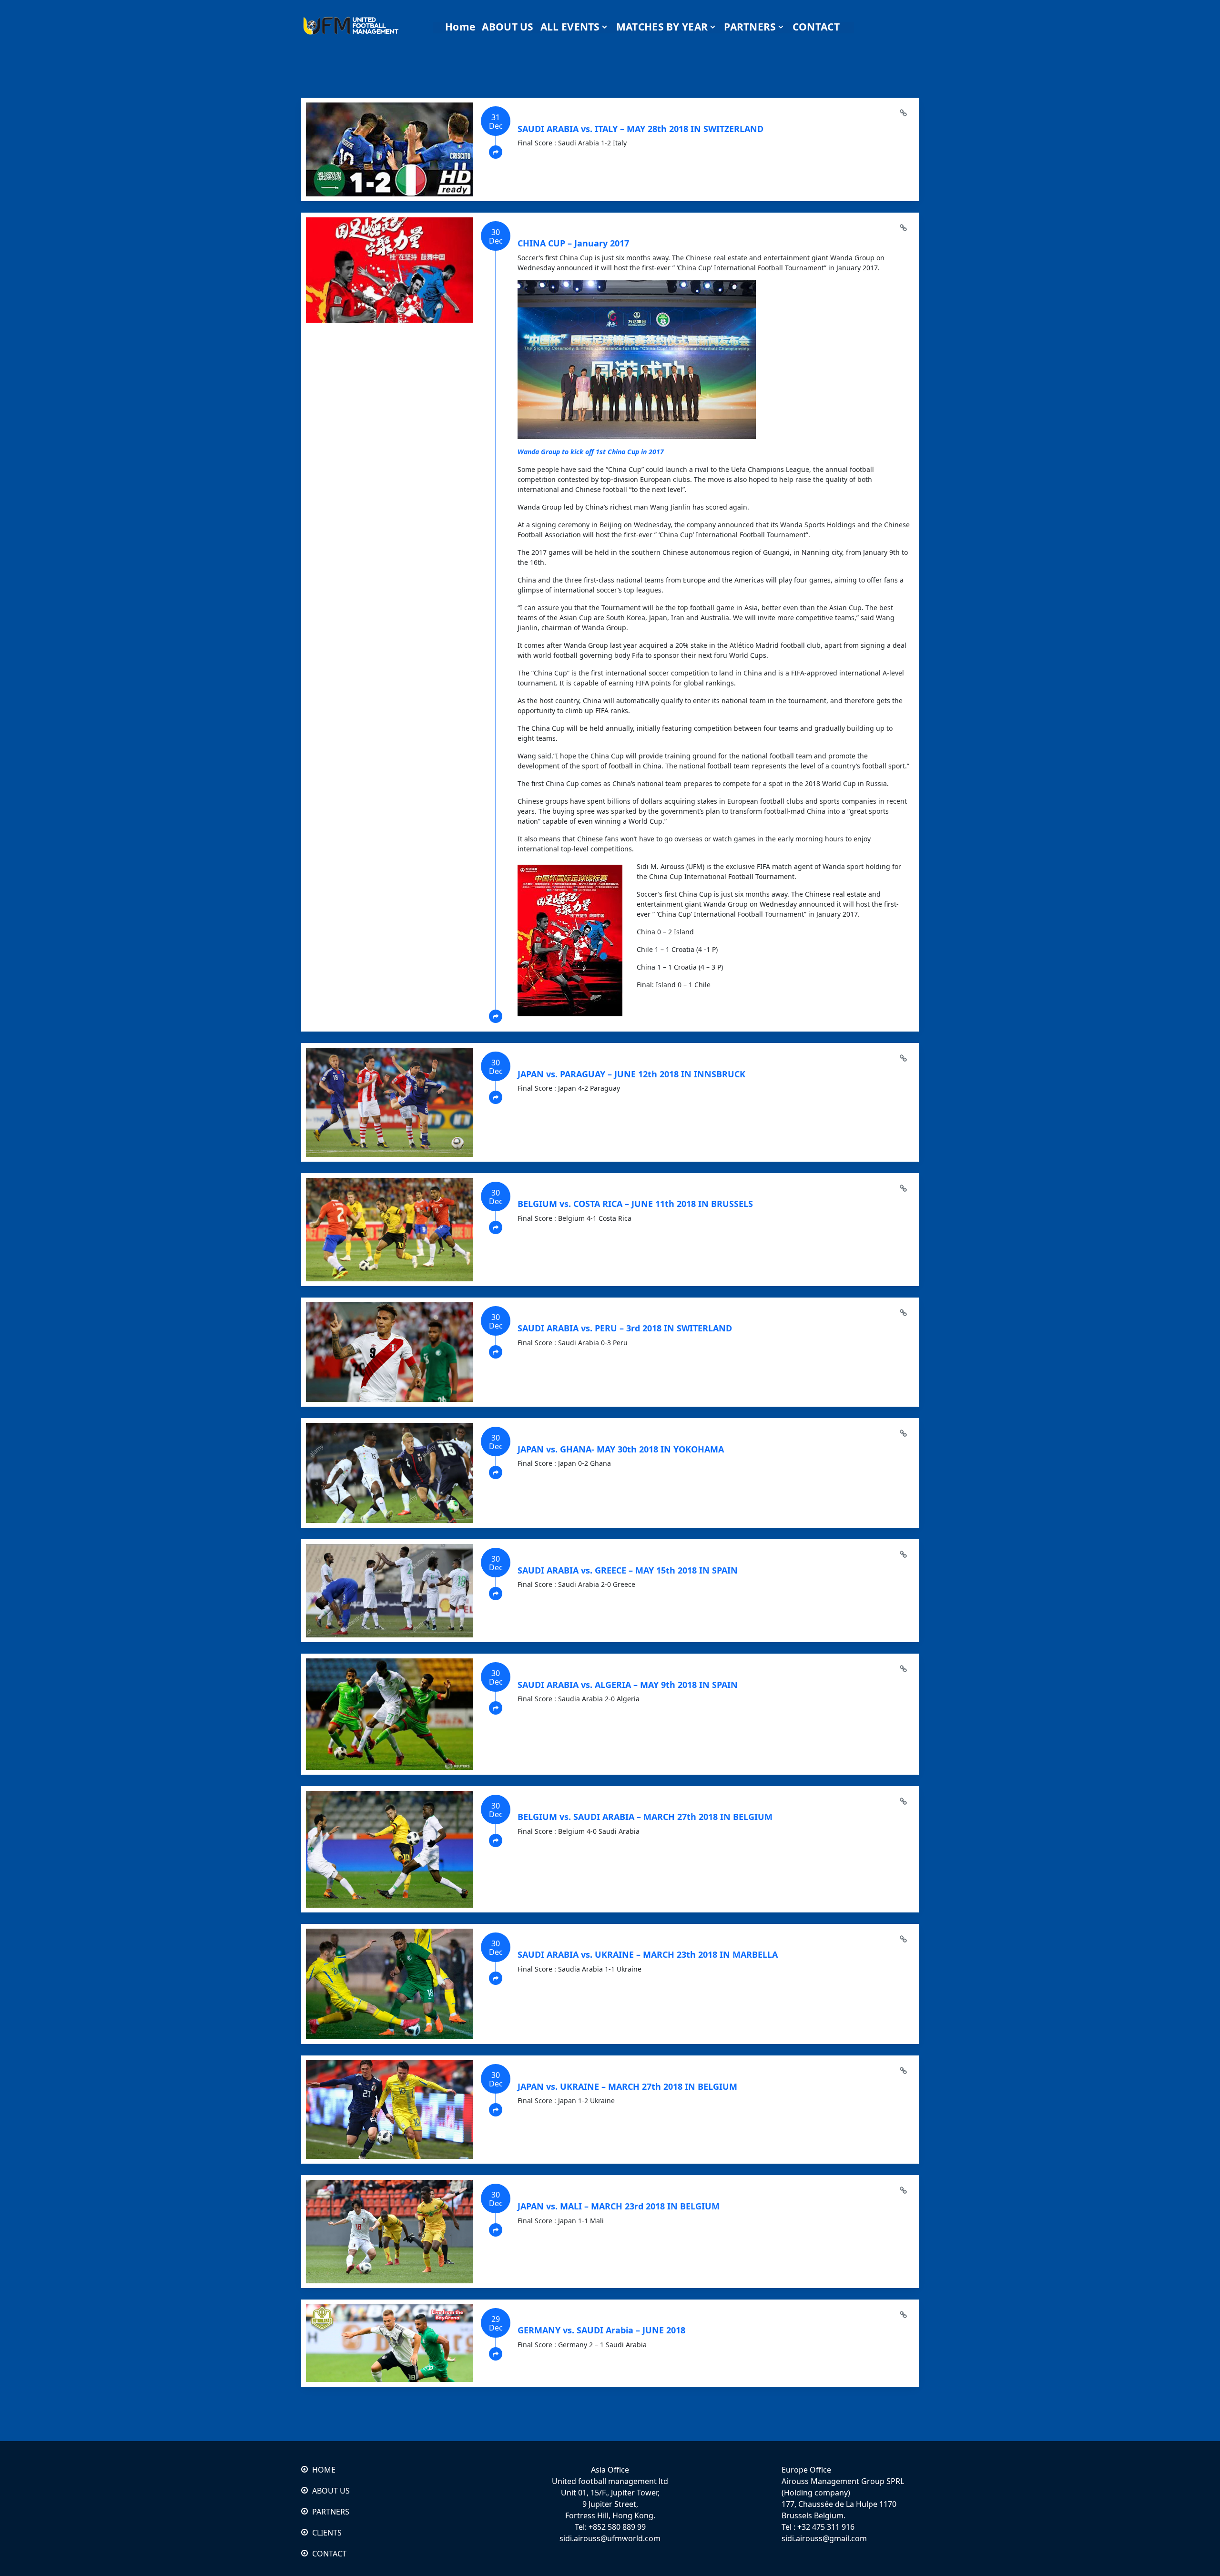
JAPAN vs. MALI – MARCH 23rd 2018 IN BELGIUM (619, 2206)
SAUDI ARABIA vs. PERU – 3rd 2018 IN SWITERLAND (625, 1328)
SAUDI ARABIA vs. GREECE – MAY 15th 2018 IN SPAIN (628, 1570)
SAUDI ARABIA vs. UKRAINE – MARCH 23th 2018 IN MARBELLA (648, 1954)
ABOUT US (331, 2491)
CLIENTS (327, 2533)
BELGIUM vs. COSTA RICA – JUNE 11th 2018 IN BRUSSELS (635, 1204)
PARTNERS (331, 2512)
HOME (324, 2470)
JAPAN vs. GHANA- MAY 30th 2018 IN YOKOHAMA (621, 1449)
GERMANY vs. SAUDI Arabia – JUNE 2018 (601, 2330)
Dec (496, 122)
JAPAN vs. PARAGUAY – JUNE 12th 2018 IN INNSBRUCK (631, 1074)
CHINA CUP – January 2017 (573, 243)
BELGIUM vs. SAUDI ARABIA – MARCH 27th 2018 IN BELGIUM (645, 1817)
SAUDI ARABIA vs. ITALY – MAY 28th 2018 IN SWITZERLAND (640, 129)
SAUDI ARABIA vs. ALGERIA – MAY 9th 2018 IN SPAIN (628, 1685)
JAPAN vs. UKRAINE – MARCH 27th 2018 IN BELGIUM (627, 2086)
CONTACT (329, 2554)
